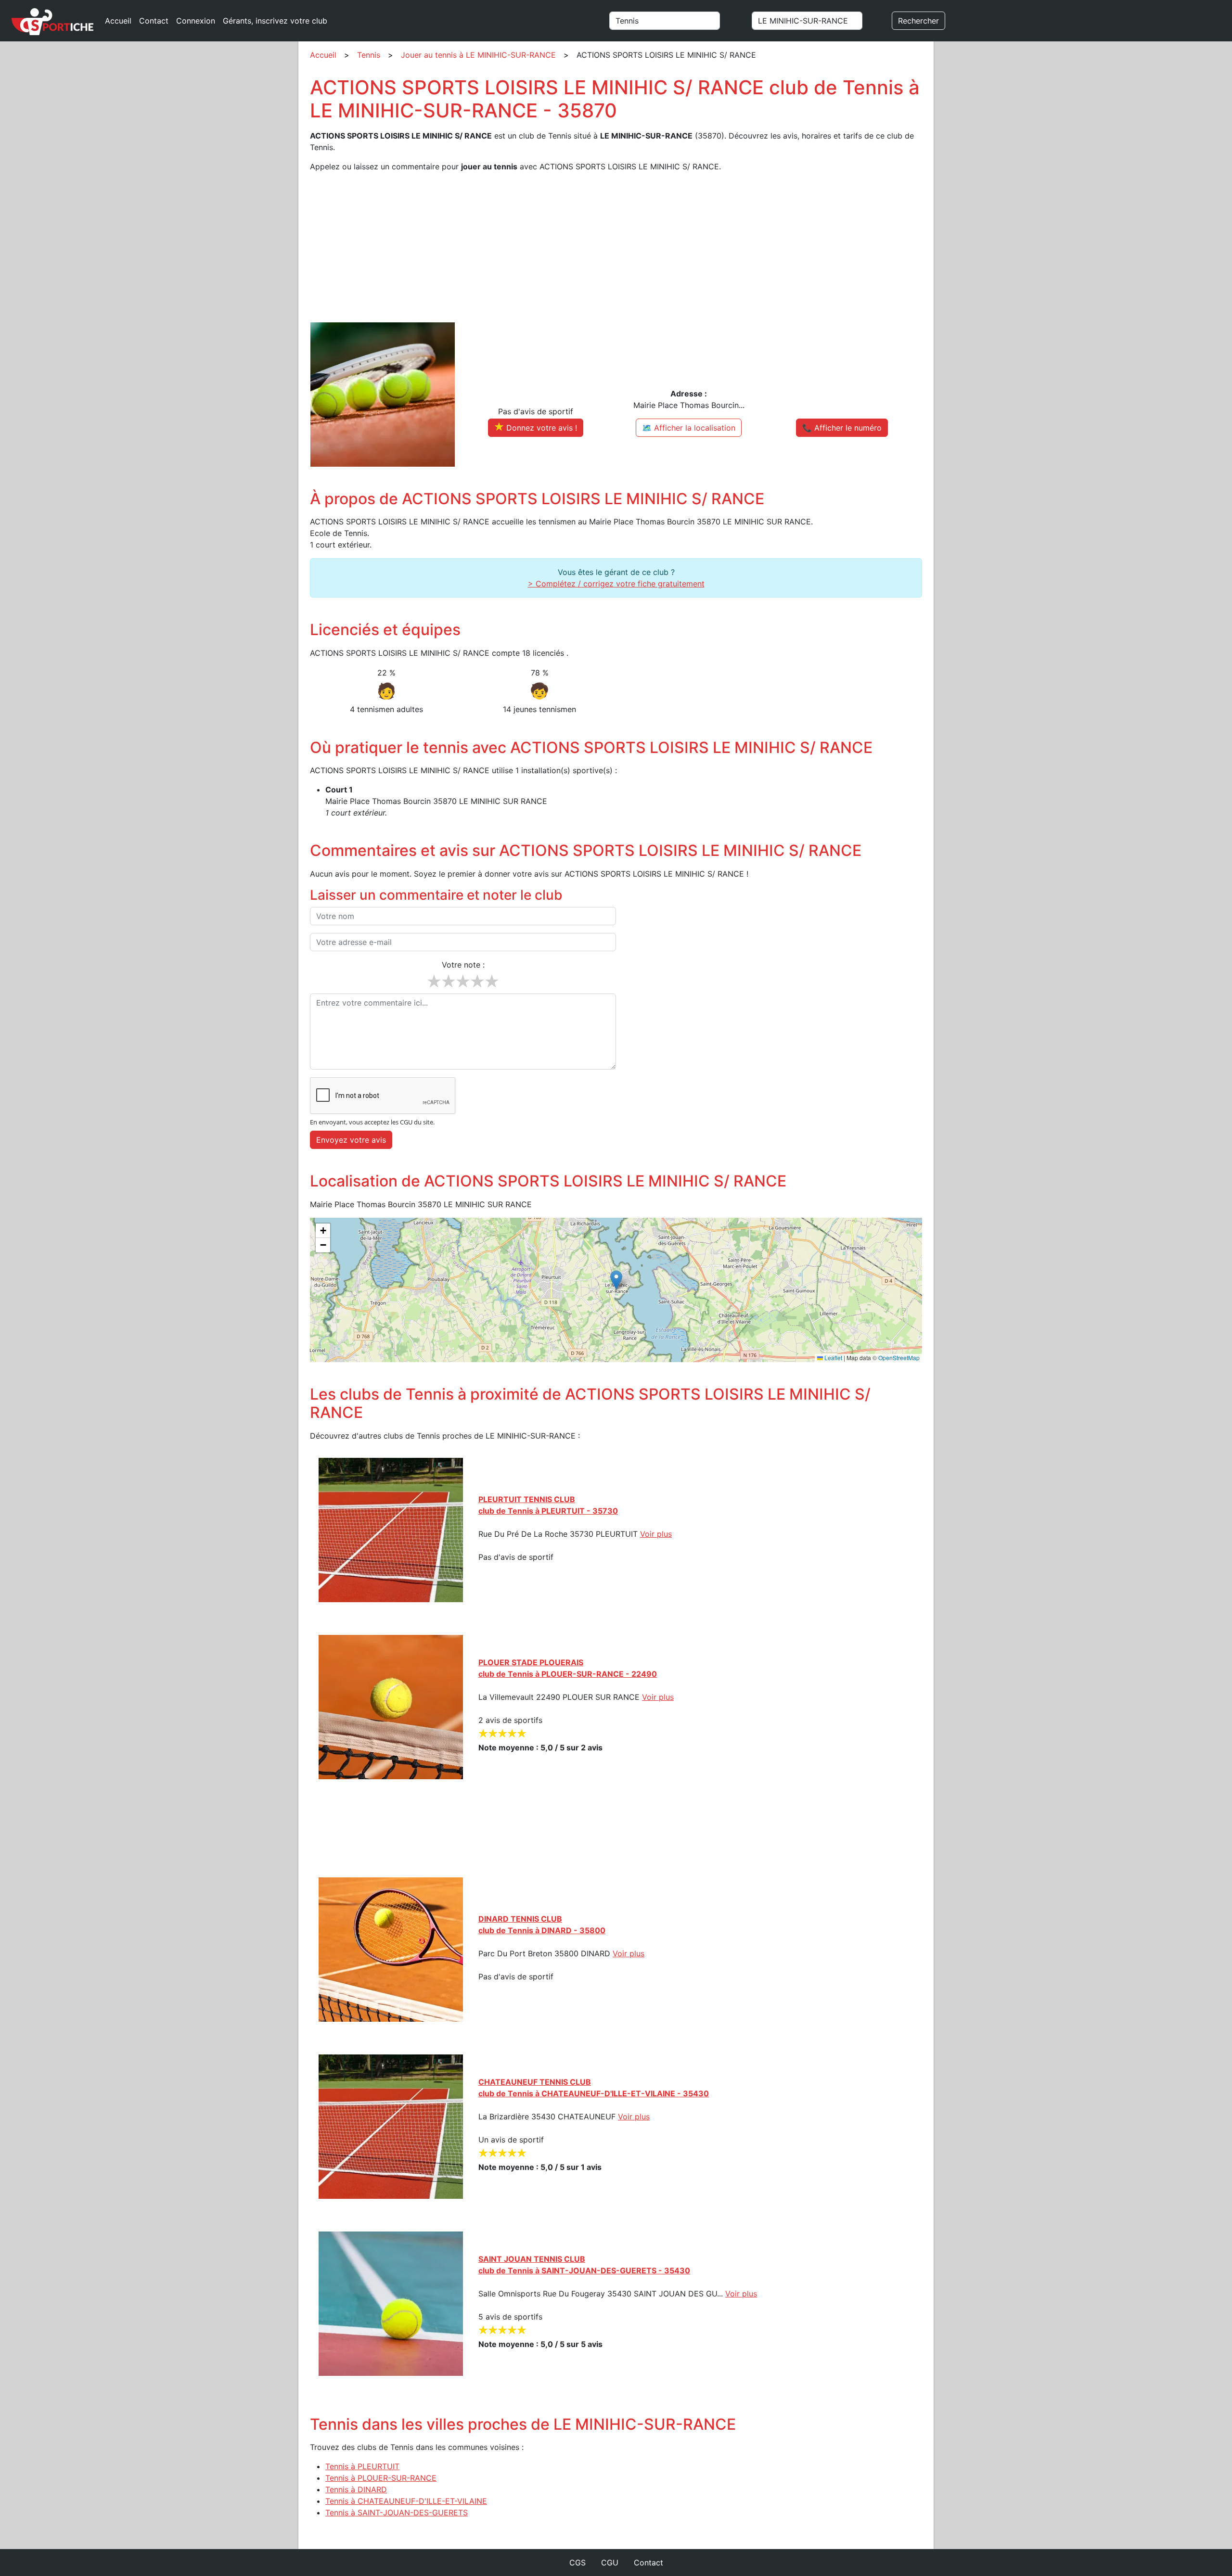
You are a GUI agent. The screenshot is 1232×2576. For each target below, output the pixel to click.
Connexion (196, 21)
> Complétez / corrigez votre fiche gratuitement (616, 584)
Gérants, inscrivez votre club (275, 21)
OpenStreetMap (899, 1358)
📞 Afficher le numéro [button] (842, 428)
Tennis (369, 55)
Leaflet (833, 1358)
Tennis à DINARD (356, 2489)
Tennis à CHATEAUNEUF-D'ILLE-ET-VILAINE (406, 2501)
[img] (616, 1290)
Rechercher (918, 21)
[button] (616, 1280)
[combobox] (676, 21)
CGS (577, 2563)
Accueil (118, 21)
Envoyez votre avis (351, 1140)
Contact (154, 21)
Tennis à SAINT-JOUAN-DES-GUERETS (397, 2512)
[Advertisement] (599, 247)
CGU (610, 2563)
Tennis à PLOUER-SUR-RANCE (381, 2478)
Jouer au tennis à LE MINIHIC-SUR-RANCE (478, 55)
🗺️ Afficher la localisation (689, 428)
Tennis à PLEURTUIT (362, 2466)
